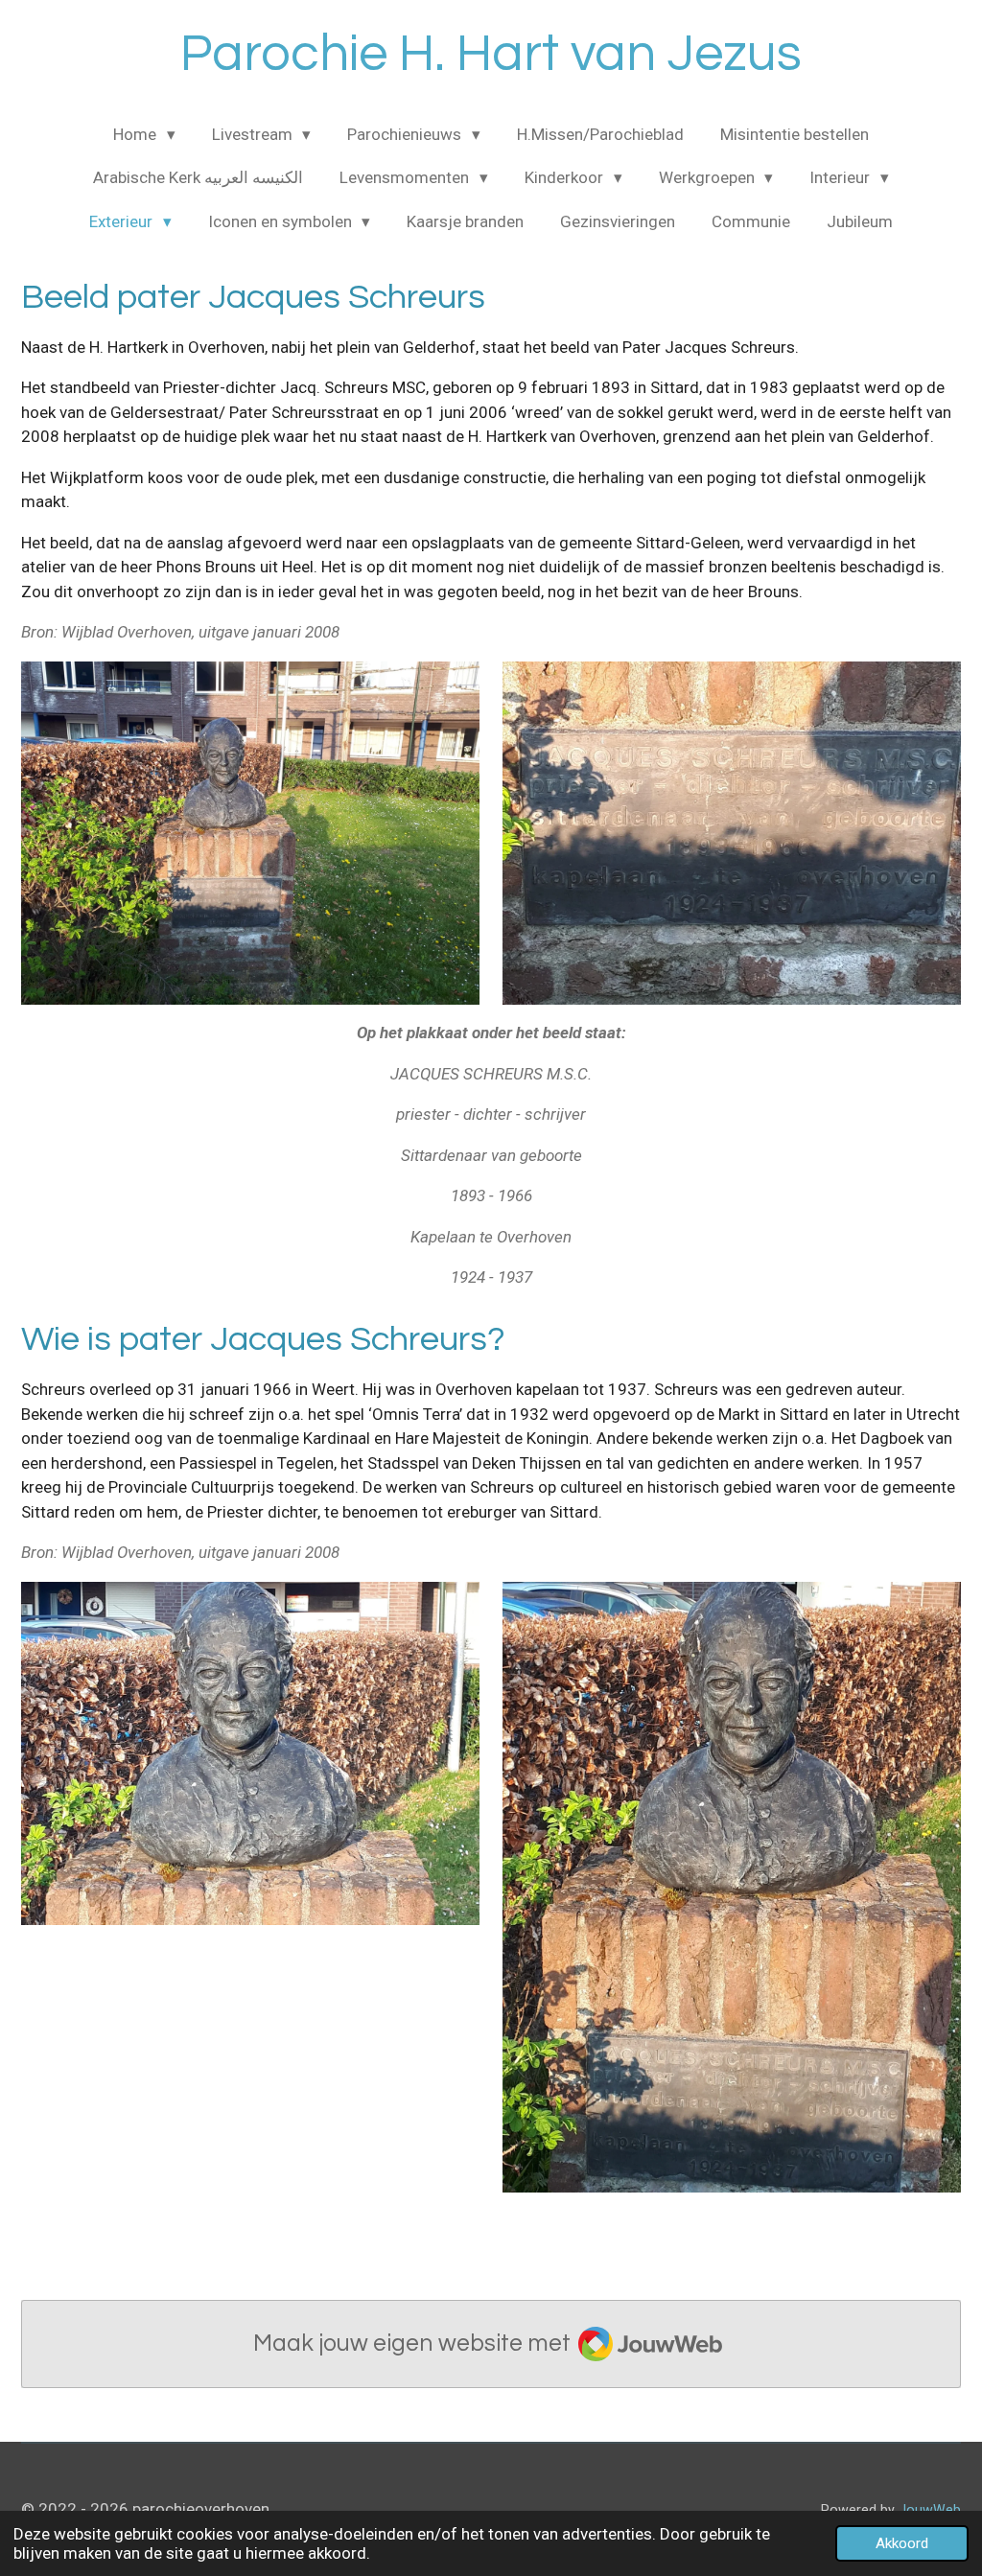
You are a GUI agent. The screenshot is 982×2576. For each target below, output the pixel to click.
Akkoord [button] (902, 2543)
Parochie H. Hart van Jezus (491, 54)
